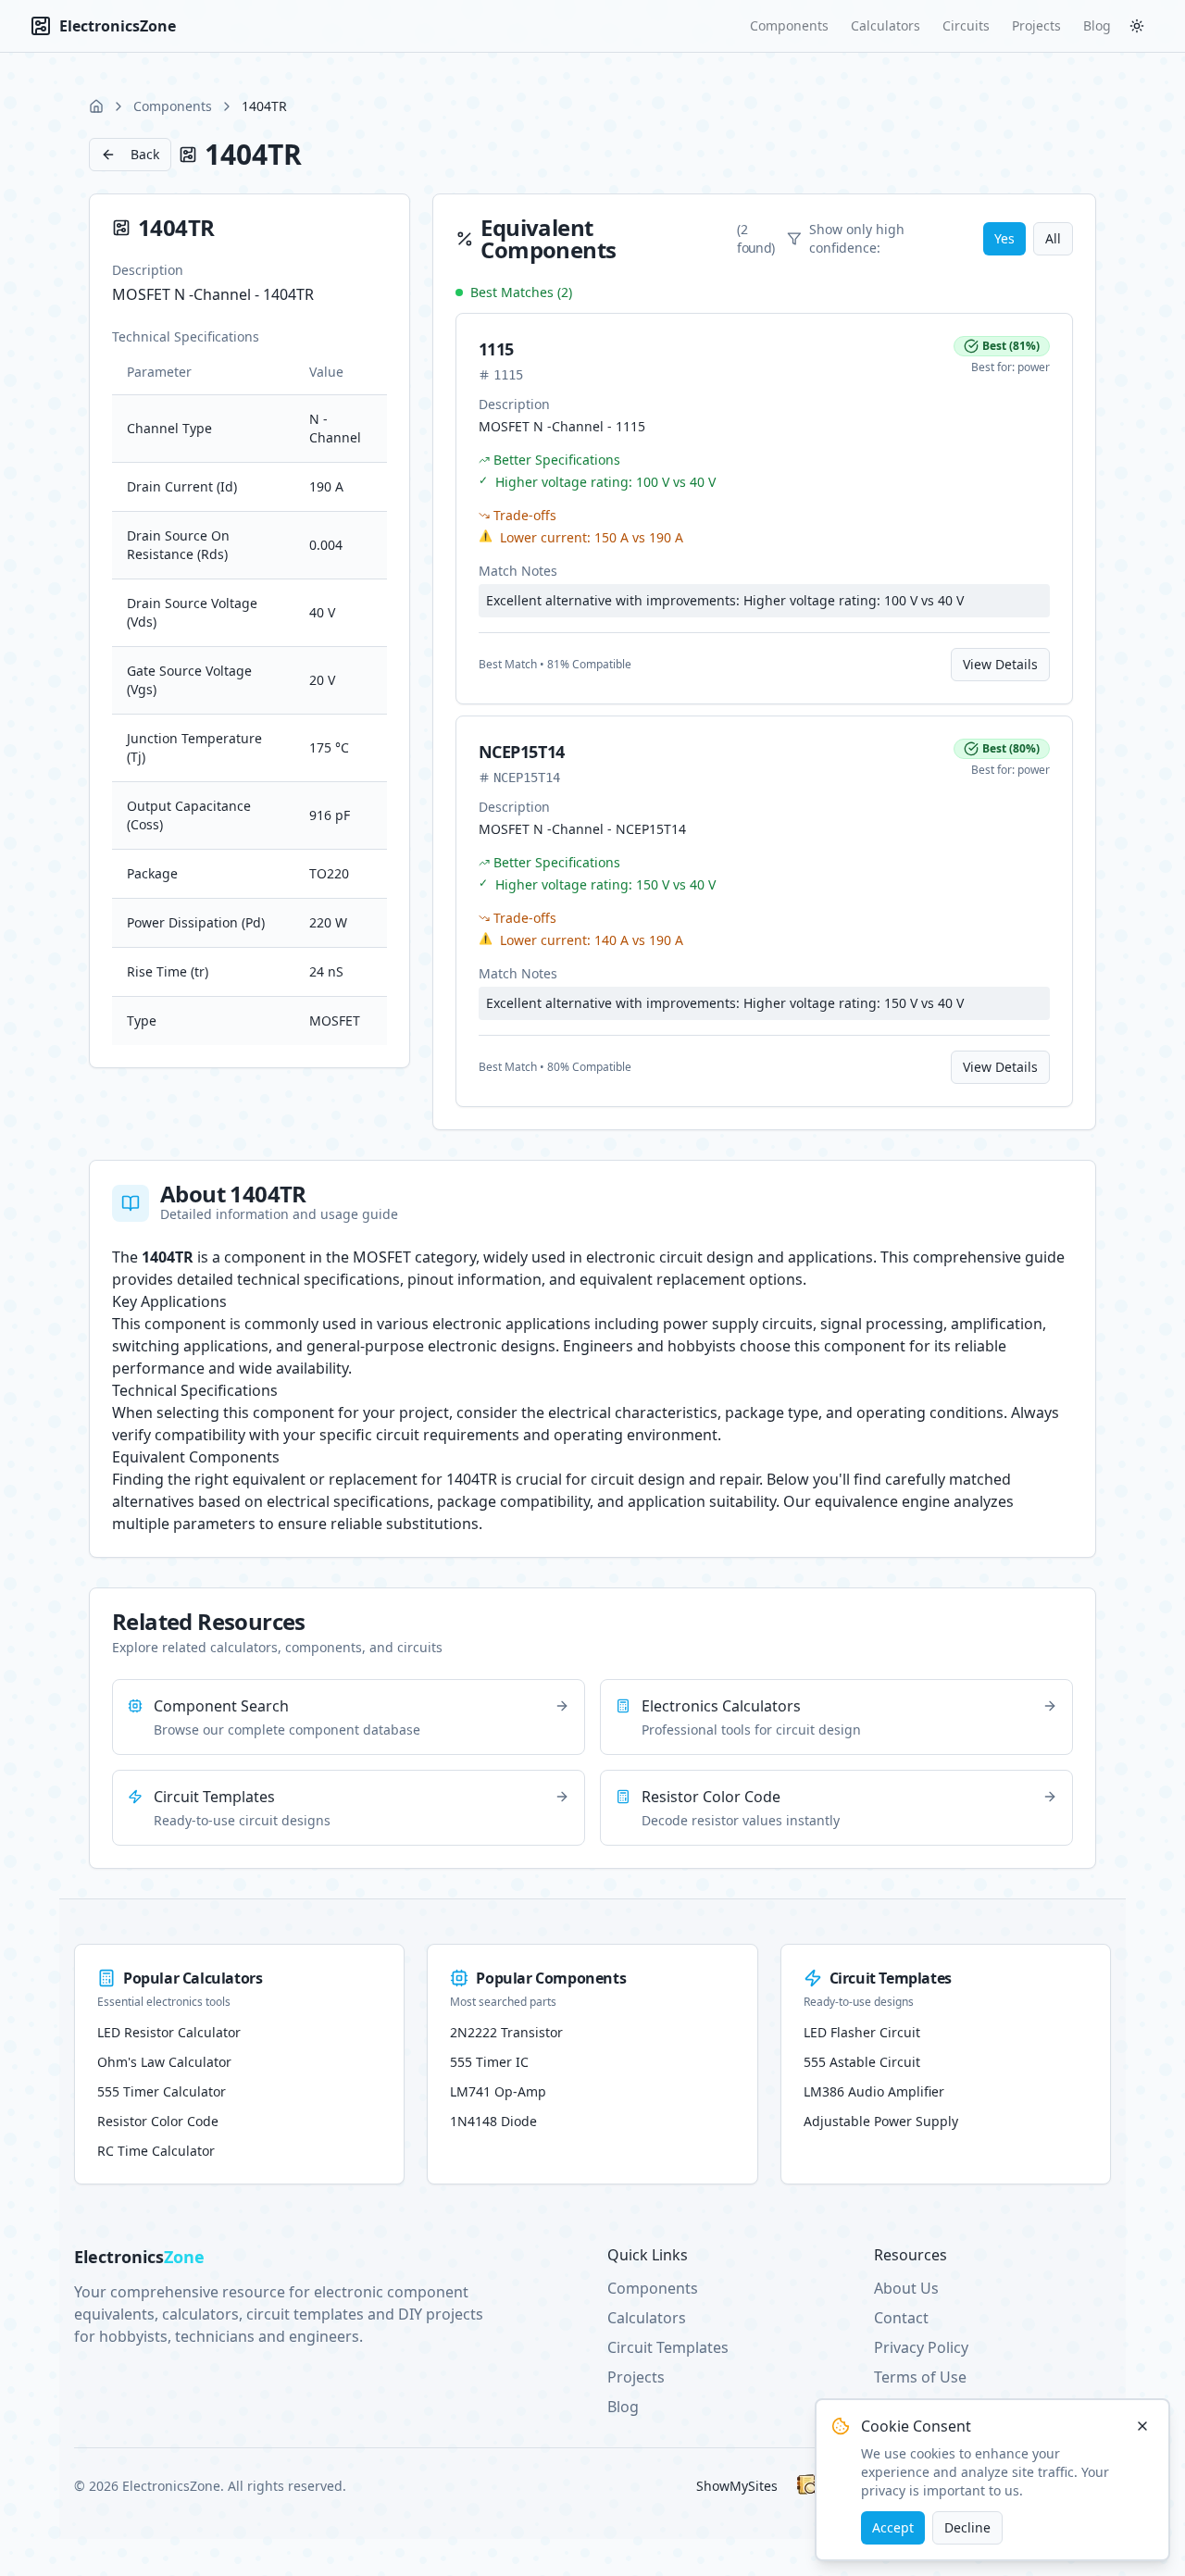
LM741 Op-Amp (498, 2091)
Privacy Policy (921, 2347)
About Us (906, 2288)
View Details (1000, 664)
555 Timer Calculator (162, 2091)
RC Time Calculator (156, 2151)
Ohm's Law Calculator (164, 2062)
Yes (1004, 238)
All (1053, 238)
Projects (1036, 25)
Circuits (966, 25)
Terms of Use (920, 2377)
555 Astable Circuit (862, 2062)
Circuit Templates (668, 2347)
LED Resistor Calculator (169, 2032)
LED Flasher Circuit (862, 2032)
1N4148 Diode (493, 2121)
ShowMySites (737, 2486)
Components (789, 25)
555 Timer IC (489, 2062)
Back (145, 154)
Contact (901, 2318)
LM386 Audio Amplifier (874, 2091)
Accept (893, 2527)
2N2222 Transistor (506, 2032)
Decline (967, 2527)
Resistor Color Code (158, 2121)
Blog (1097, 25)
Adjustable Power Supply (881, 2121)
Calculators (886, 25)
